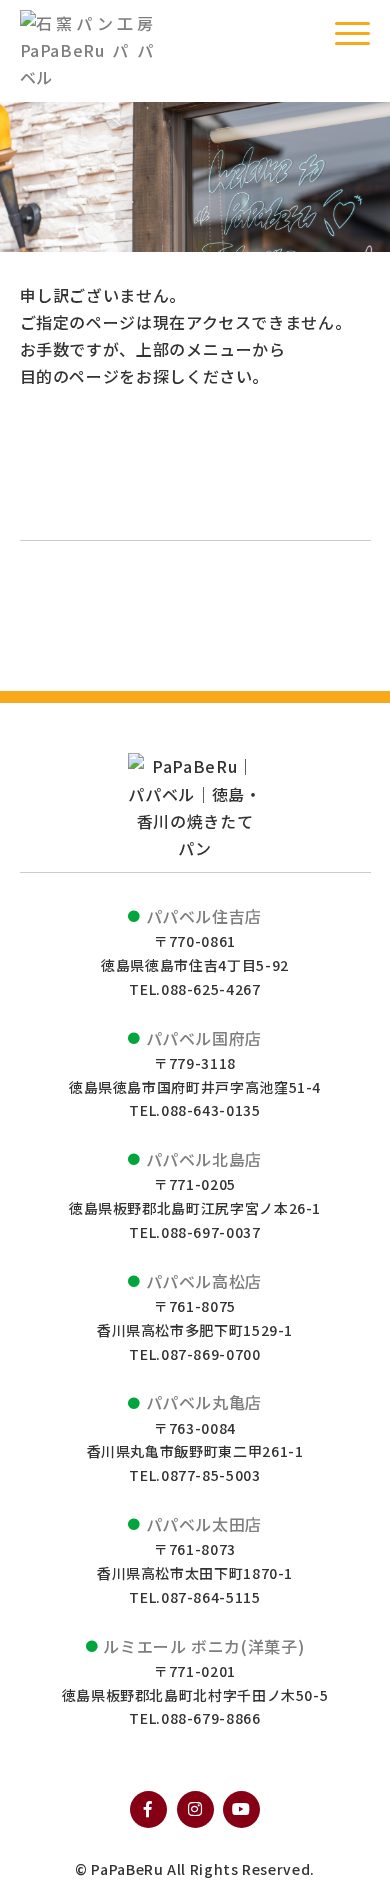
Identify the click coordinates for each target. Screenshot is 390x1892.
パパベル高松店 (204, 1281)
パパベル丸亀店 (204, 1402)
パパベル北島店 (204, 1159)
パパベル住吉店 (204, 916)
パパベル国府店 (204, 1038)
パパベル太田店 (204, 1524)
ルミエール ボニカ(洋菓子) (203, 1646)
